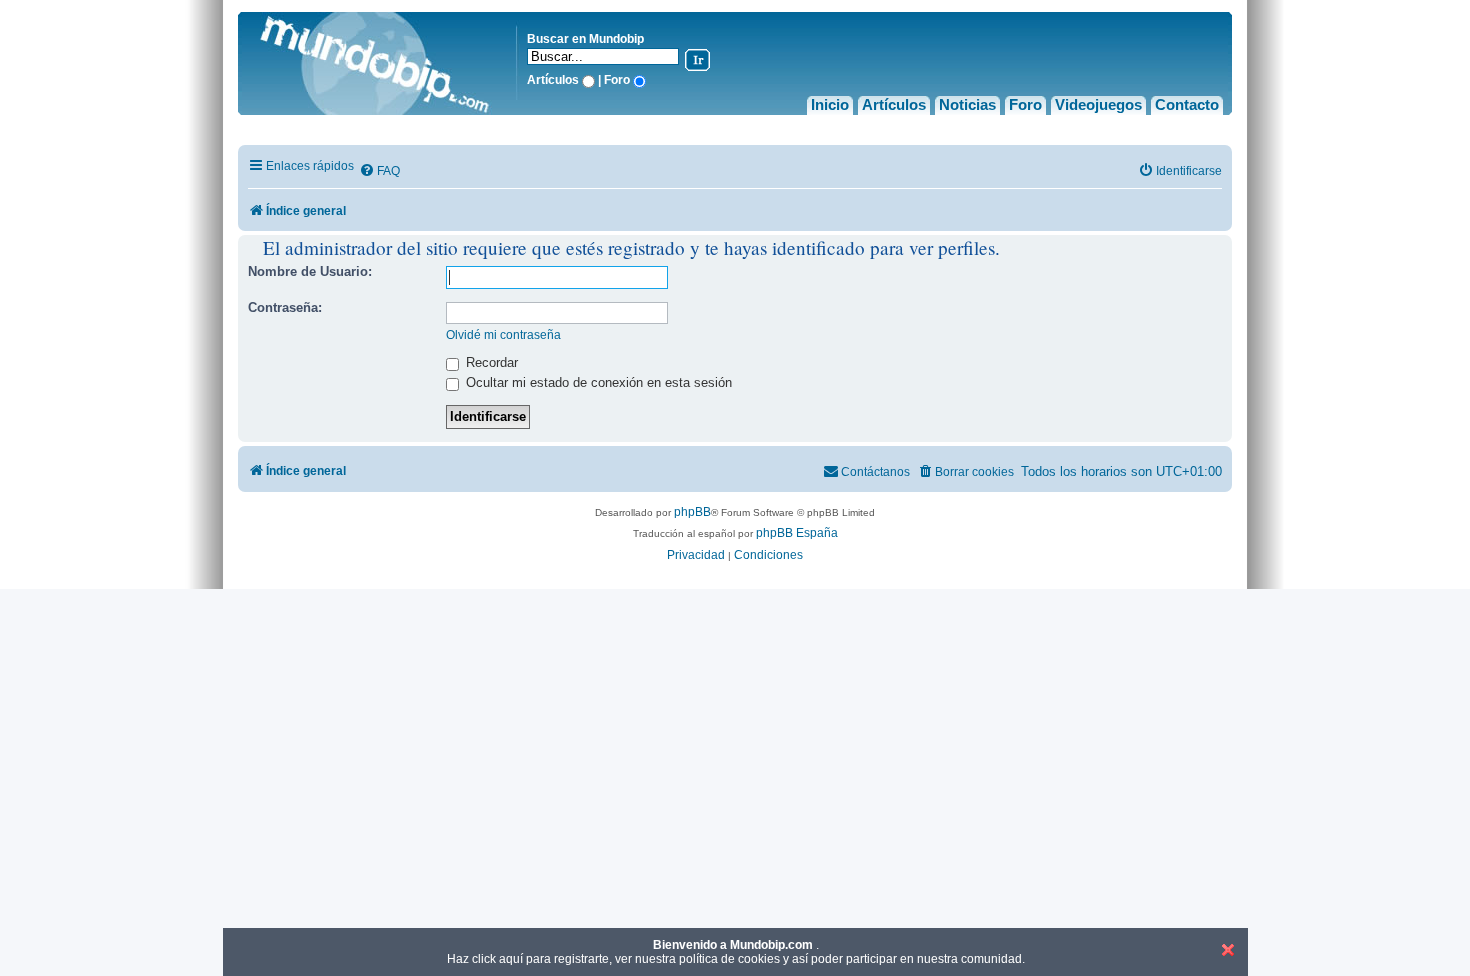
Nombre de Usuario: (310, 271)
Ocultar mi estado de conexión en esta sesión (597, 382)
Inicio (830, 104)
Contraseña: (285, 307)
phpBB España (797, 533)
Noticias (967, 104)
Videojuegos (1098, 104)
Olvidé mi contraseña (503, 335)
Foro (1025, 104)
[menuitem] (379, 171)
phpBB (692, 512)
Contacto (1187, 104)
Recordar (490, 362)
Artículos (894, 104)
